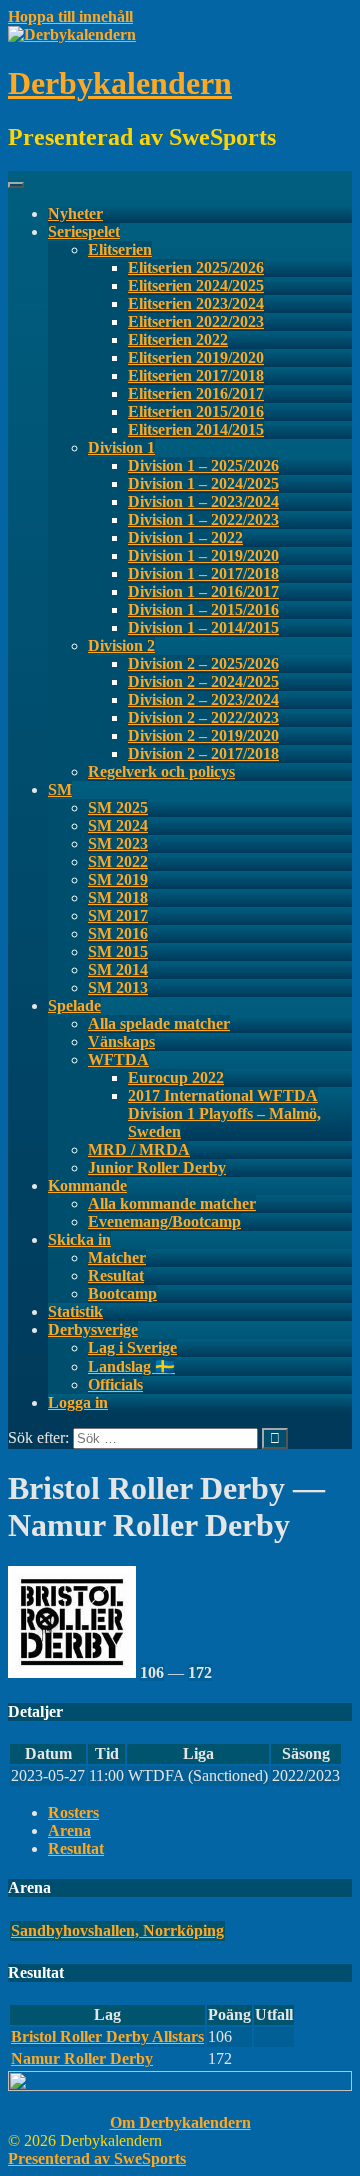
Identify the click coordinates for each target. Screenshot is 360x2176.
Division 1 (121, 447)
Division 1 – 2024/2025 (203, 483)
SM (60, 789)
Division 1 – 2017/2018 (203, 573)
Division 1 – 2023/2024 (203, 501)
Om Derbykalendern (180, 2122)
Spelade (74, 1005)
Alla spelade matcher (159, 1023)
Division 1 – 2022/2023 (203, 519)
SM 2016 (118, 933)
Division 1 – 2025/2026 (203, 465)
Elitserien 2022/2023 (196, 321)
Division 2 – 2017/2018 (203, 753)
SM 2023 (118, 843)
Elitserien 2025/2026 (196, 267)
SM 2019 (118, 879)
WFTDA (118, 1059)
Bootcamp (122, 1293)
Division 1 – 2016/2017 (203, 591)
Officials (115, 1384)
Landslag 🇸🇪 (131, 1366)
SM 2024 (118, 825)
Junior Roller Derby (157, 1167)
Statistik (75, 1311)
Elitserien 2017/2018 (196, 375)
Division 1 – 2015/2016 (203, 609)
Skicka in (79, 1239)
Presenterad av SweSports (97, 2158)
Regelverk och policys (161, 771)
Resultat (116, 1275)
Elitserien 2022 (178, 339)
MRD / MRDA (139, 1149)
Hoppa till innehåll (70, 16)
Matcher (117, 1257)
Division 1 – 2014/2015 (203, 627)
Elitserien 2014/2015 (196, 429)
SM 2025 (118, 807)
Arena (69, 1830)
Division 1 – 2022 (185, 537)
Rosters (73, 1812)
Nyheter (75, 213)
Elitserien (120, 249)
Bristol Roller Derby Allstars (107, 2036)
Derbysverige (93, 1329)
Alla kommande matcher (172, 1203)
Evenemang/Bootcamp (164, 1221)
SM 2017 (118, 915)
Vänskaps (121, 1041)
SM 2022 (118, 861)
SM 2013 (118, 987)
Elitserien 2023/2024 (196, 303)
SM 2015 (118, 951)
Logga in (78, 1402)
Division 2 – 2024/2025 (203, 681)
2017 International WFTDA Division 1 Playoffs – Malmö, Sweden (224, 1113)
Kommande (87, 1185)
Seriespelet (84, 231)
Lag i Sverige (132, 1347)
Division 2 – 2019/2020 (203, 735)
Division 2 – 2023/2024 (203, 699)
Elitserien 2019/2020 (196, 357)
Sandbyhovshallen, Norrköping (117, 1930)
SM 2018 (118, 897)
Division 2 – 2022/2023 (203, 717)
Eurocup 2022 (176, 1077)
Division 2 (121, 645)
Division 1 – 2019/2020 (203, 555)
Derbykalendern (120, 83)
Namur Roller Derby (82, 2058)
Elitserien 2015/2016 (196, 411)
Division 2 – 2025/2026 (203, 663)
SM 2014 (118, 969)
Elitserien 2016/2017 (196, 393)
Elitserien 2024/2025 (196, 285)
